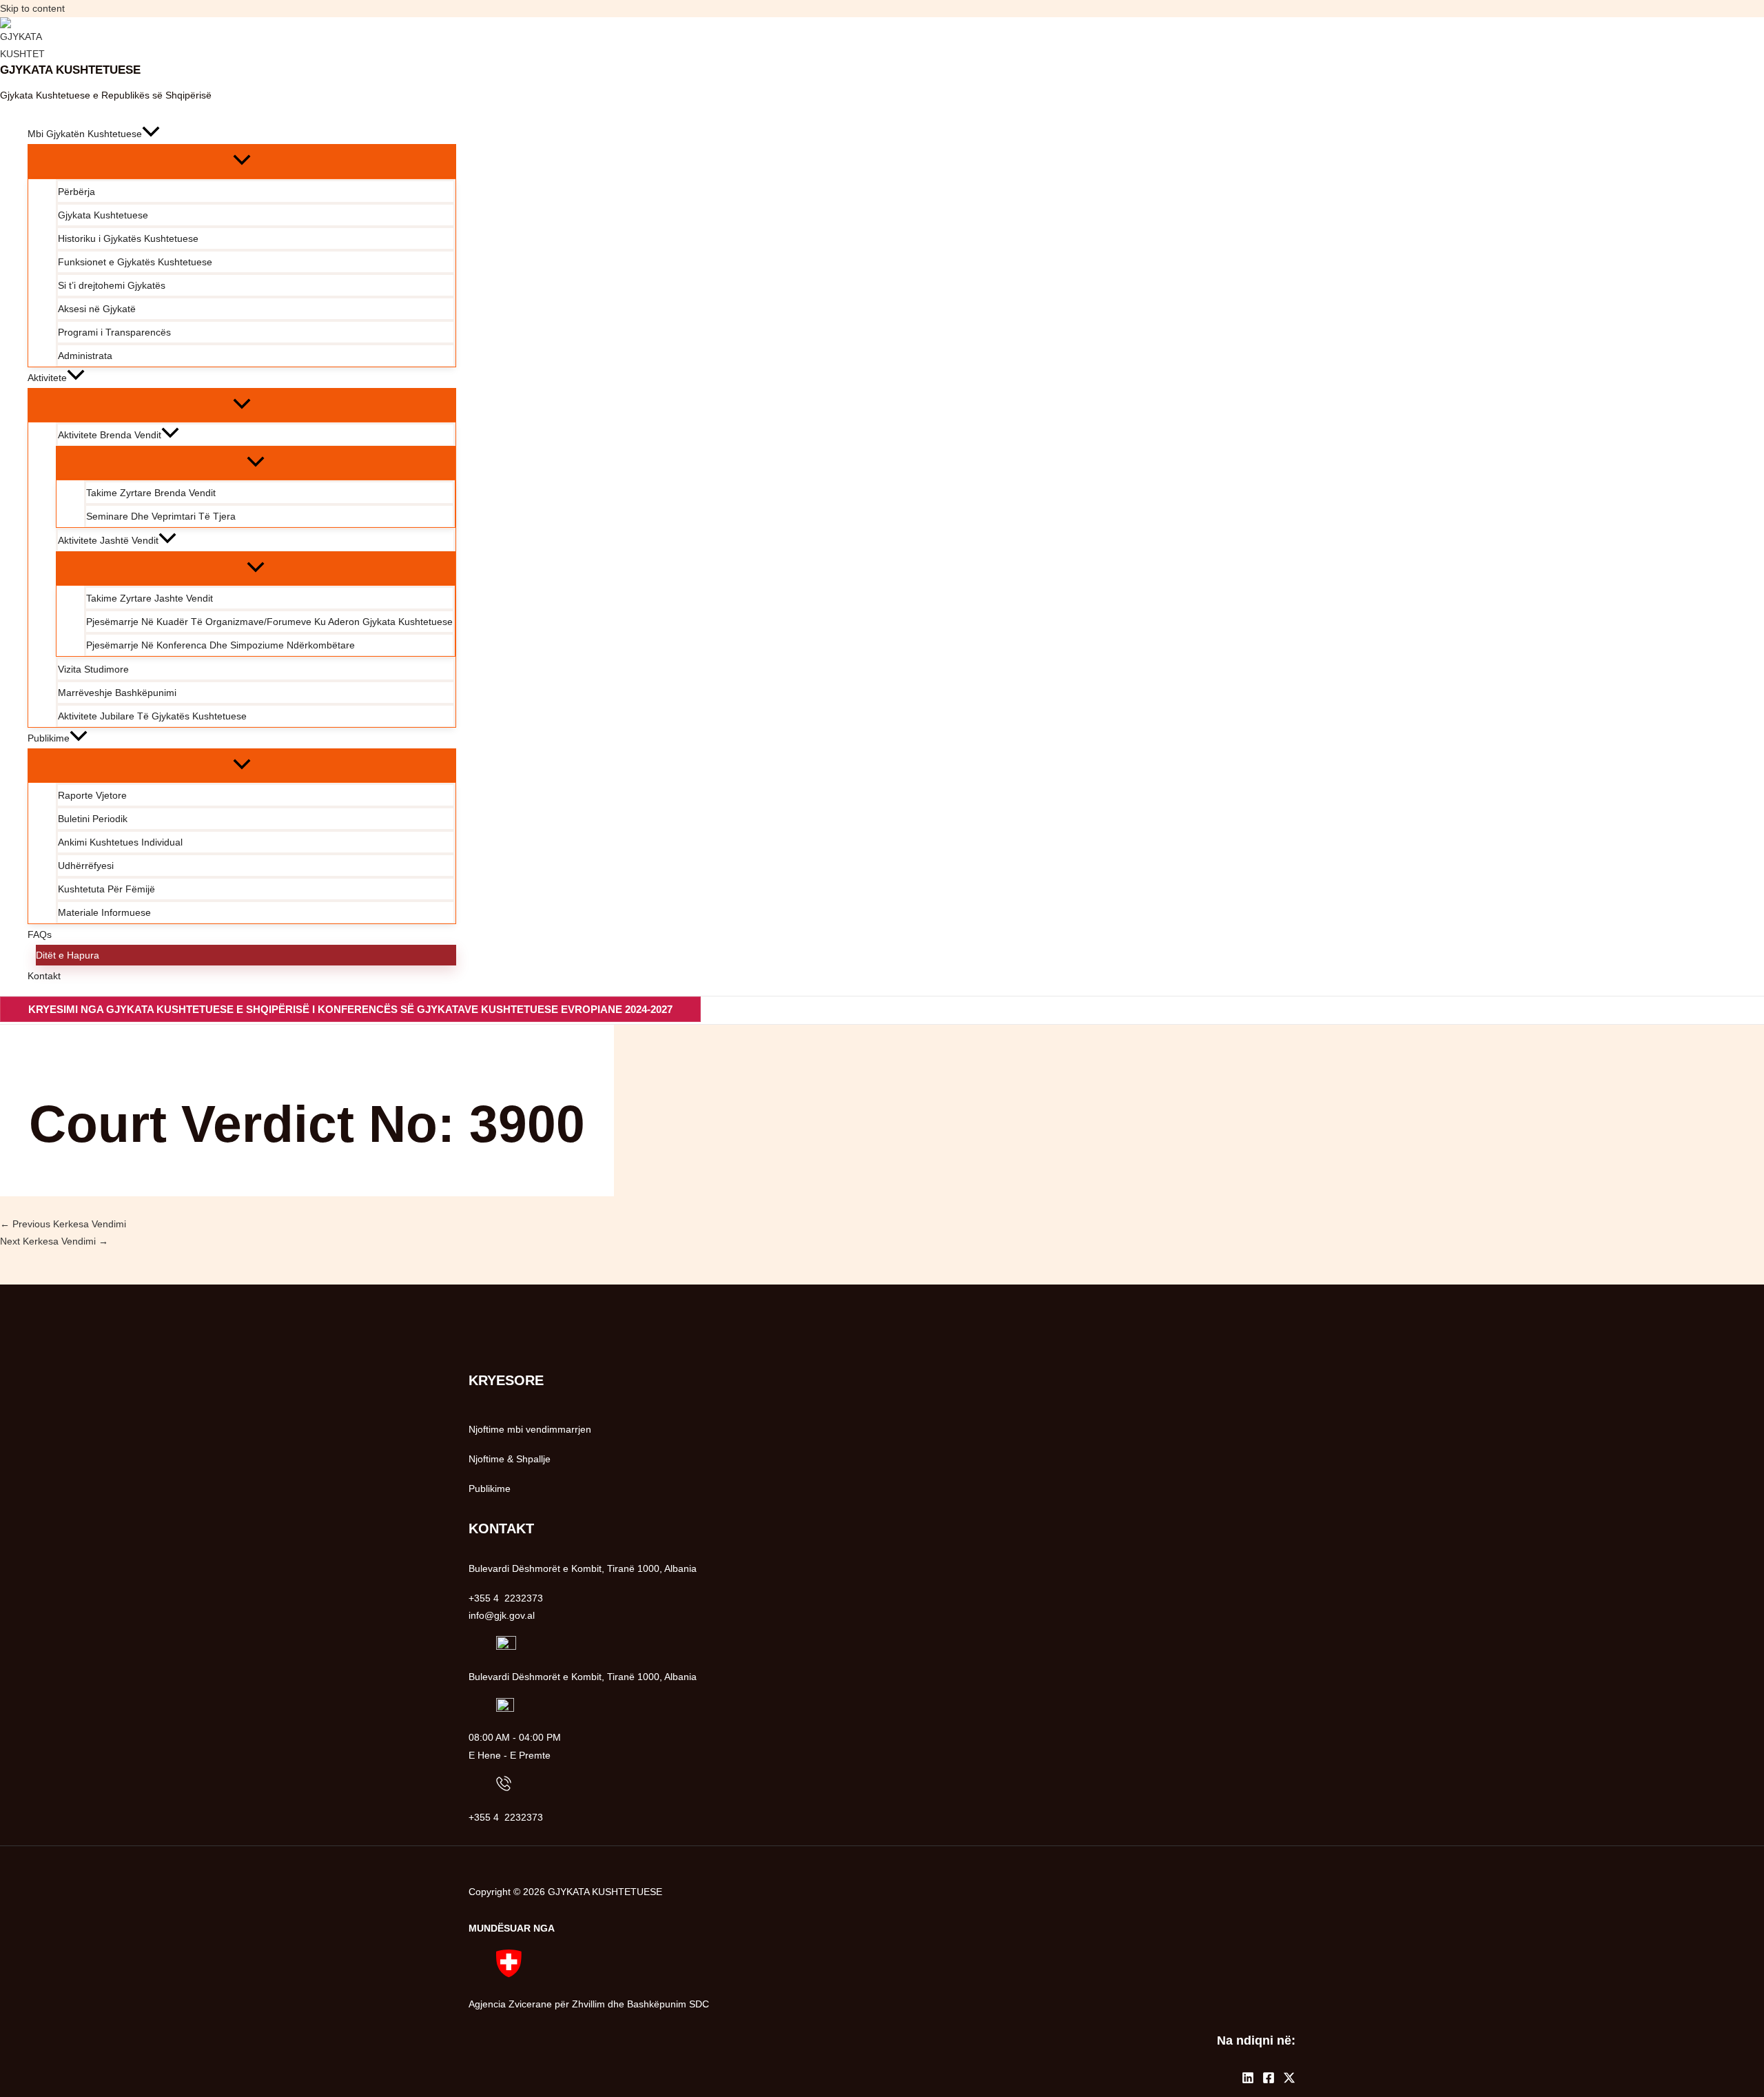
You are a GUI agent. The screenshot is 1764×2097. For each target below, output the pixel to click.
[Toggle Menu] (242, 161)
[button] (350, 1009)
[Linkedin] (1248, 2080)
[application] (151, 134)
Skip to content (32, 8)
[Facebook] (1269, 2080)
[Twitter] (1289, 2080)
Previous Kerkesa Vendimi (63, 1224)
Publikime (490, 1489)
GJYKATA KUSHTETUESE (70, 70)
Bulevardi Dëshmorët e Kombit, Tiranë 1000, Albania (583, 1677)
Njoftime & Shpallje (510, 1459)
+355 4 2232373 (506, 1817)
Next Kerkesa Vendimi (54, 1241)
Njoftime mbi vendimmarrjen (530, 1429)
